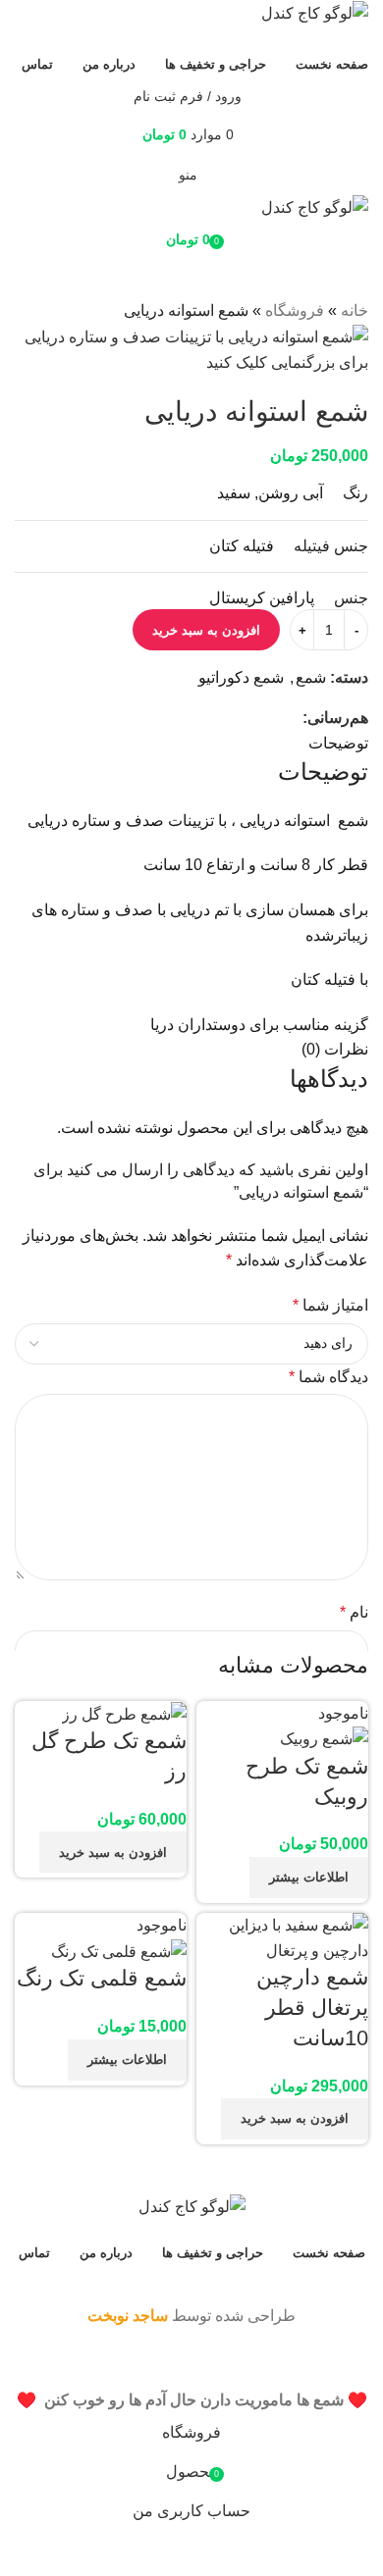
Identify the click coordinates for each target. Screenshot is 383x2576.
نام (354, 1612)
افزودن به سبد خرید (206, 630)
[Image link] (192, 2206)
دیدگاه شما (328, 1377)
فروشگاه (295, 310)
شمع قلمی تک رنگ (102, 1978)
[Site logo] (315, 12)
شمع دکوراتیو (241, 677)
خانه (355, 310)
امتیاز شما (330, 1305)
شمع (311, 677)
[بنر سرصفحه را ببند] (358, 2363)
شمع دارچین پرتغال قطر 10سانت (312, 2008)
